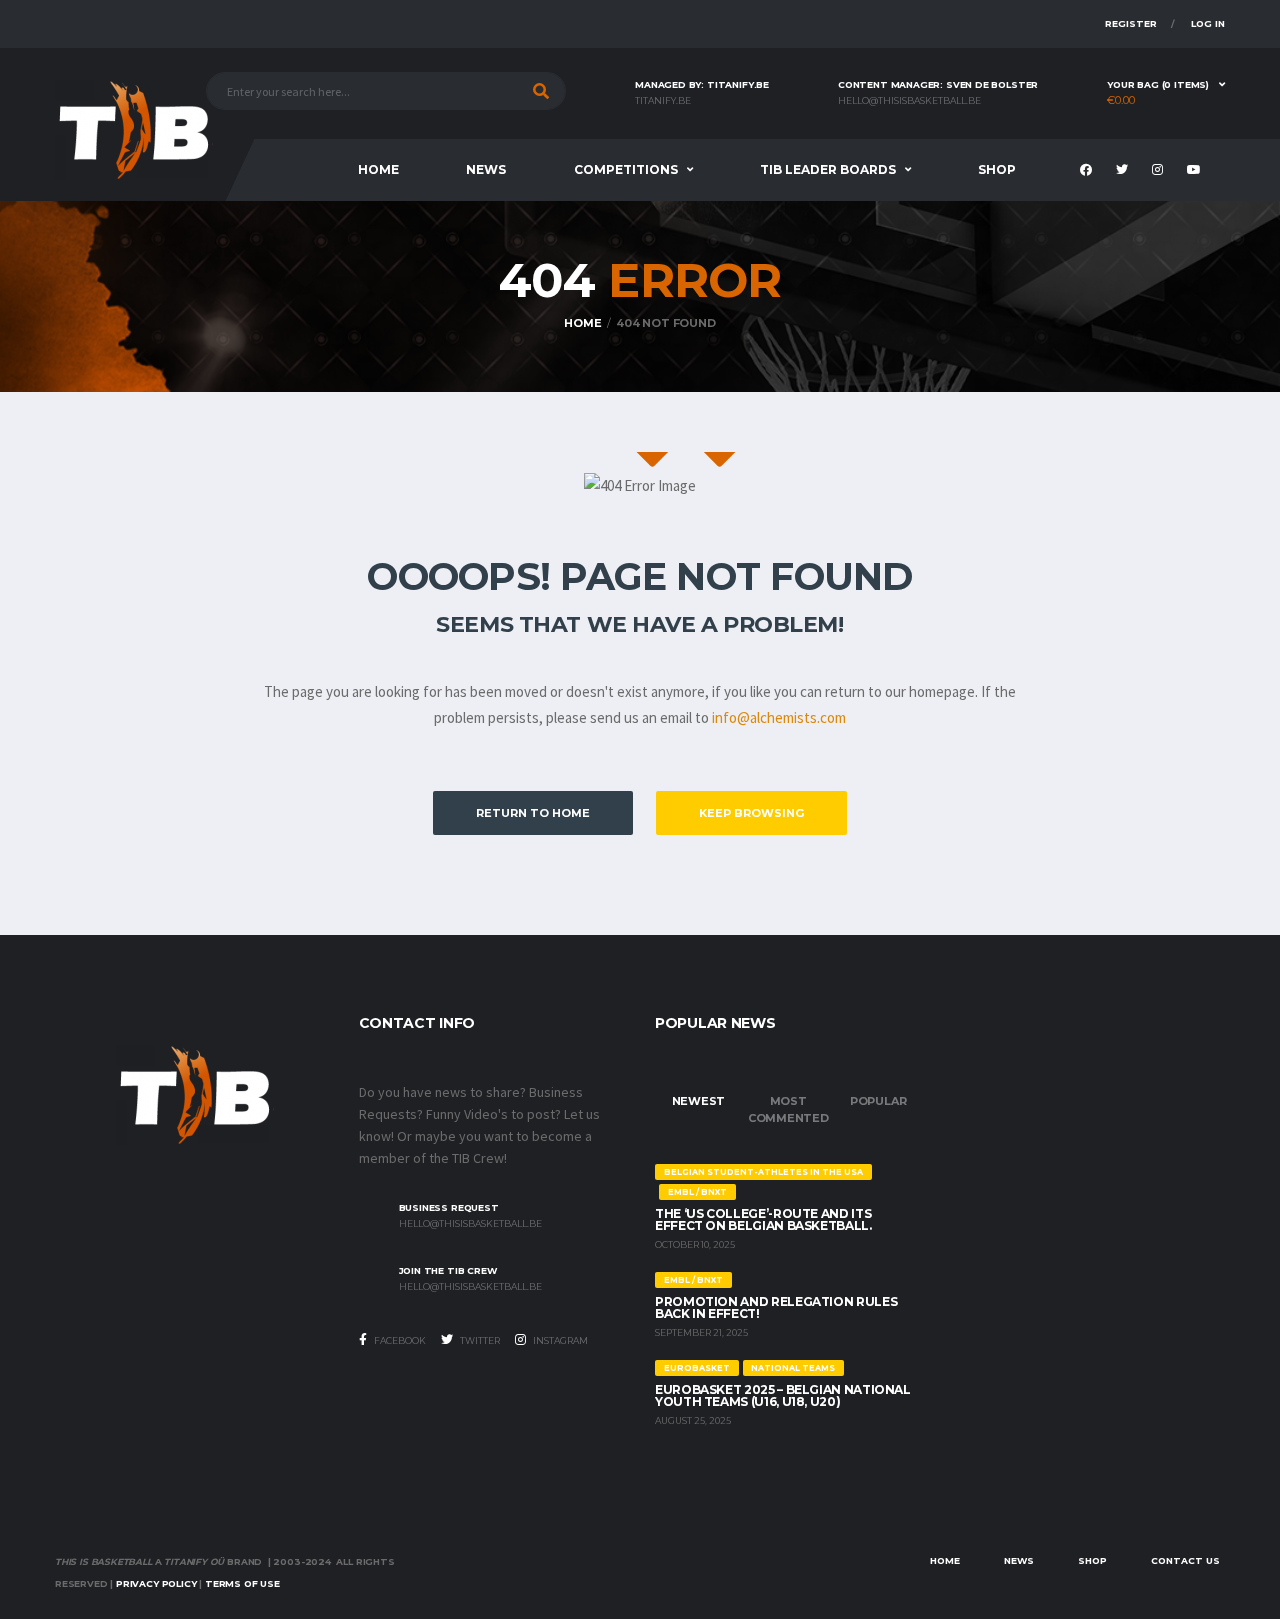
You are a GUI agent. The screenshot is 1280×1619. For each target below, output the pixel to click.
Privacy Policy (156, 1583)
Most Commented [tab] (788, 1109)
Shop (997, 169)
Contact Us (1185, 1560)
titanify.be (663, 101)
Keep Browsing (751, 813)
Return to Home (533, 813)
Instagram (559, 1340)
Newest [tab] (699, 1101)
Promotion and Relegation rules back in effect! (776, 1307)
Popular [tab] (878, 1101)
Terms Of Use (242, 1583)
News (486, 169)
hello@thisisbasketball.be (909, 101)
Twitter (479, 1340)
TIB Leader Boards (828, 169)
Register (1131, 23)
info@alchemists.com (779, 717)
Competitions (626, 169)
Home (378, 169)
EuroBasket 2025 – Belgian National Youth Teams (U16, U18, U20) (783, 1395)
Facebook (399, 1340)
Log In (1208, 23)
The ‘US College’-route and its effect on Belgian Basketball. (763, 1219)
